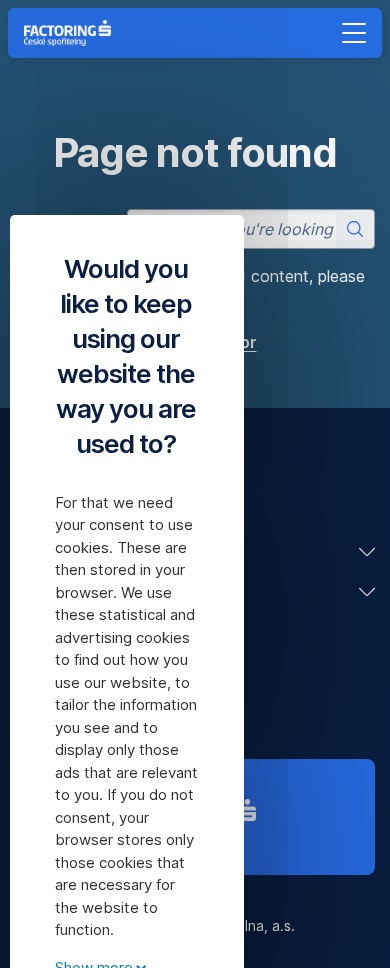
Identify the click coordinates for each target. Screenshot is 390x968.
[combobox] (251, 229)
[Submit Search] (355, 229)
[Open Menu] (354, 33)
